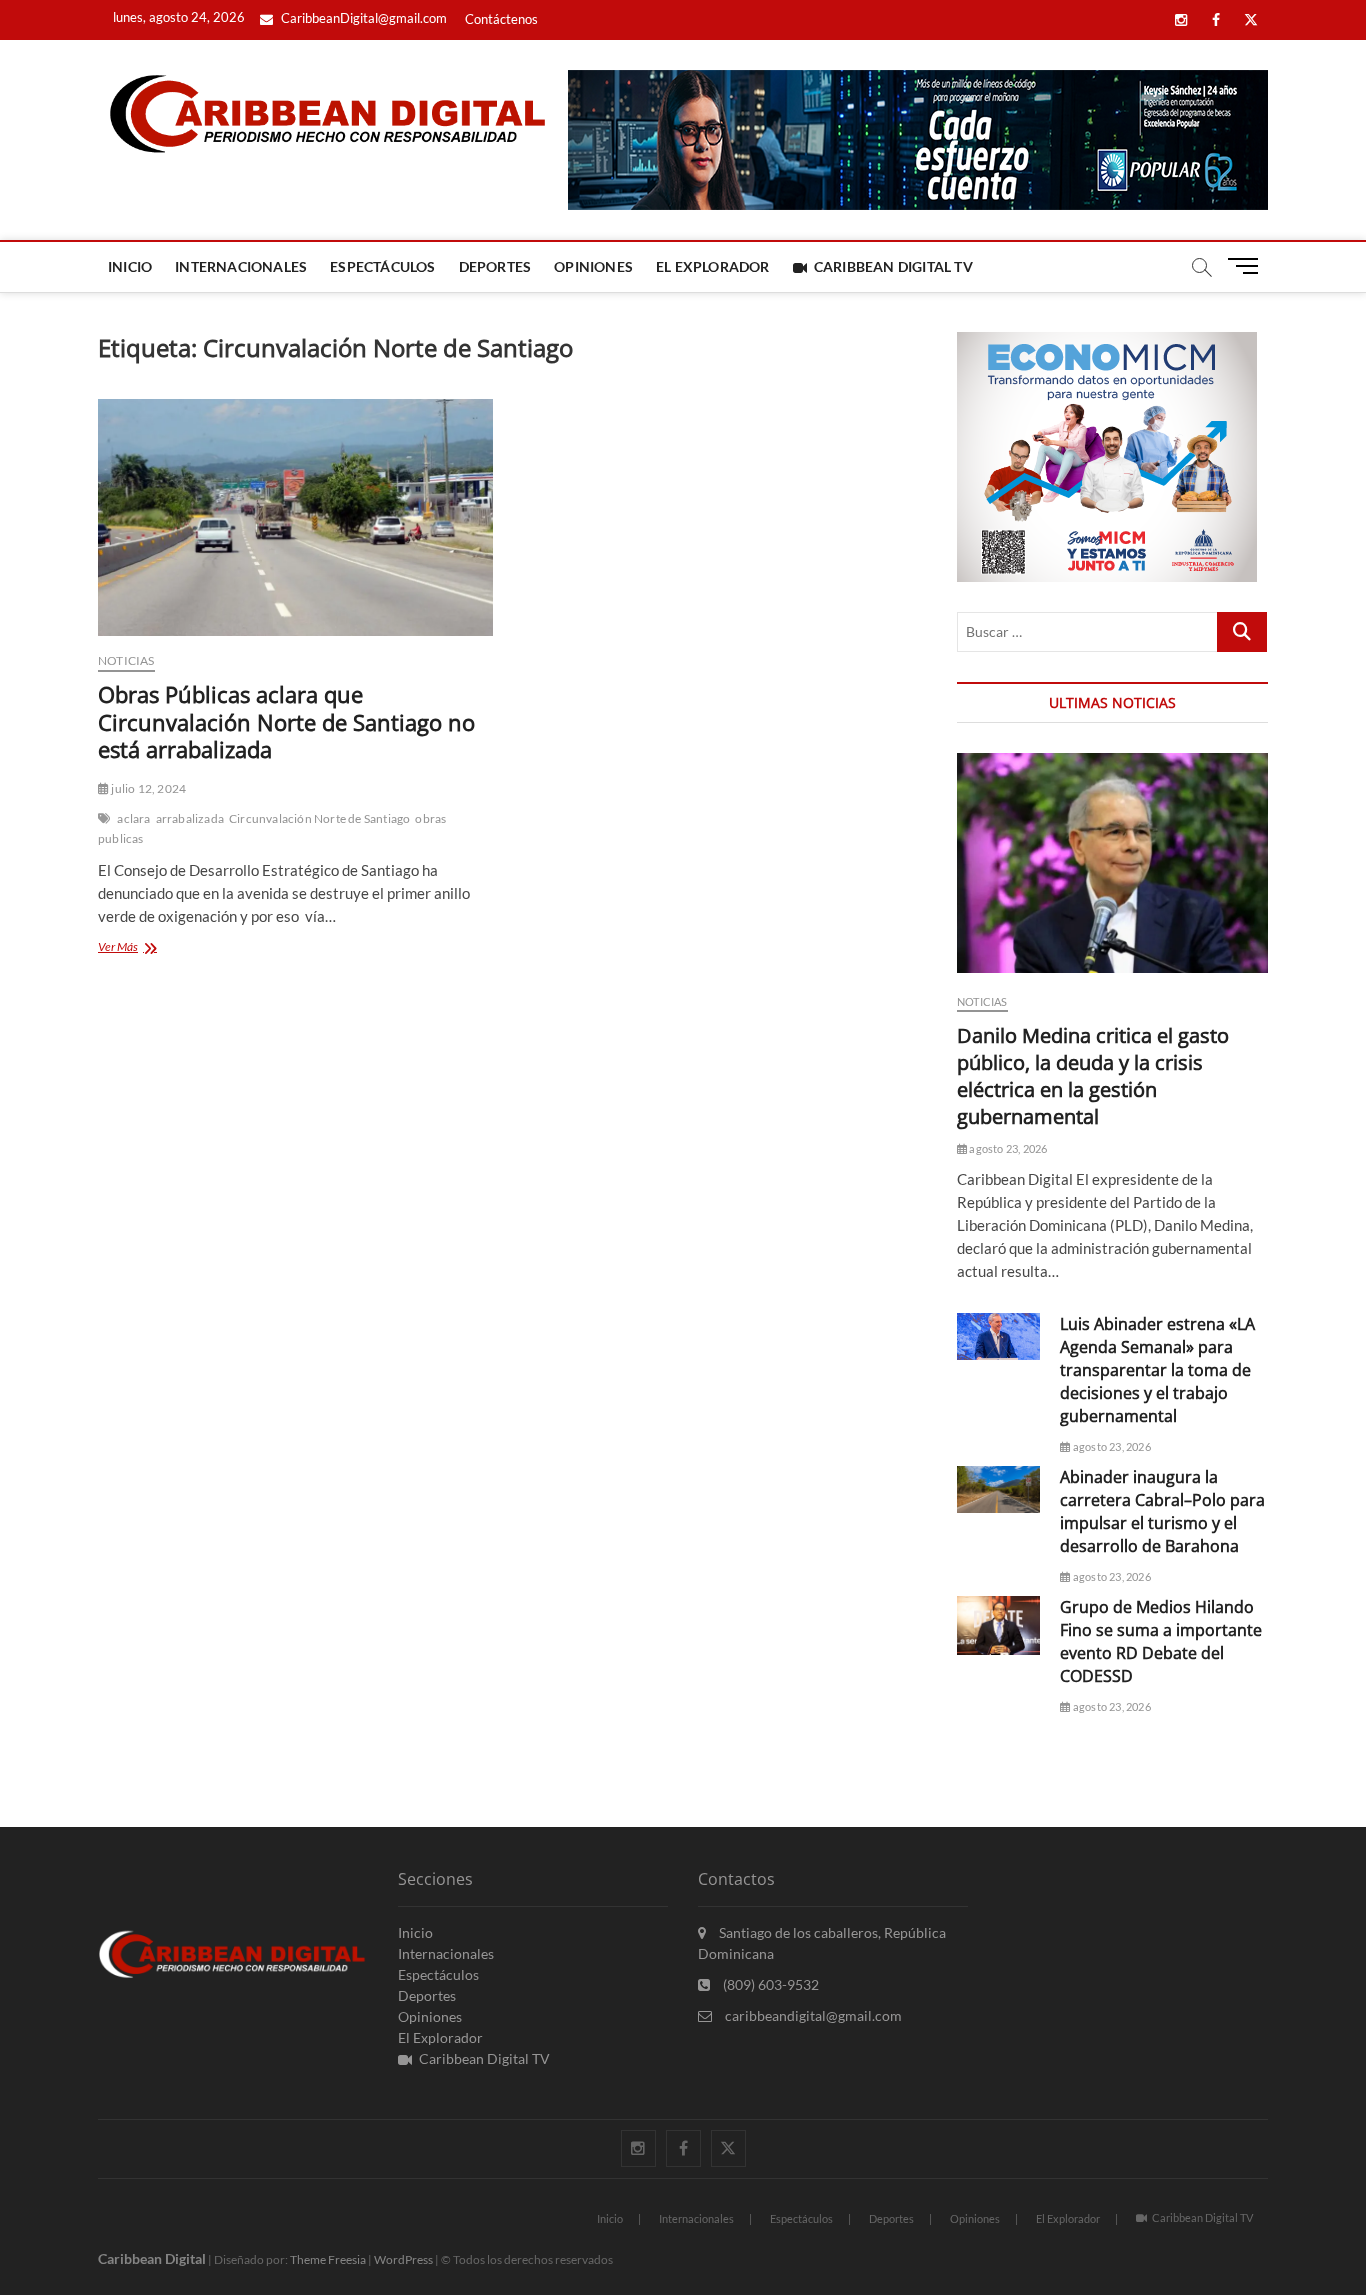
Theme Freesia (328, 2259)
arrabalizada (190, 818)
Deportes (495, 266)
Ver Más (153, 948)
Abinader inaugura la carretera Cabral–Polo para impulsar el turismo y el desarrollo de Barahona (1162, 1511)
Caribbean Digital (152, 2258)
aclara (133, 818)
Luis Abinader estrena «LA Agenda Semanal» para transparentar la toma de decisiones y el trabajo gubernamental (1157, 1370)
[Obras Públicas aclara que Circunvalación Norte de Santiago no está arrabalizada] (295, 517)
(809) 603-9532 (769, 1984)
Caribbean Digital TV (893, 266)
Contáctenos (501, 19)
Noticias (126, 660)
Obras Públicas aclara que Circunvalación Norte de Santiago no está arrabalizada (286, 722)
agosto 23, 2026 (1007, 1148)
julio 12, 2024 (147, 788)
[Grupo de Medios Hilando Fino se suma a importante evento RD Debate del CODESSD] (998, 1625)
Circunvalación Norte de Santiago (319, 818)
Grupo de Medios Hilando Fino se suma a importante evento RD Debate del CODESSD (1161, 1641)
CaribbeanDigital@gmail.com (362, 18)
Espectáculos (382, 266)
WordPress (403, 2259)
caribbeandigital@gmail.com (812, 2015)
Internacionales (241, 266)
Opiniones (593, 266)
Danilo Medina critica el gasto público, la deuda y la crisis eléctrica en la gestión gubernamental (1093, 1076)
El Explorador (713, 266)
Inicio (130, 266)
